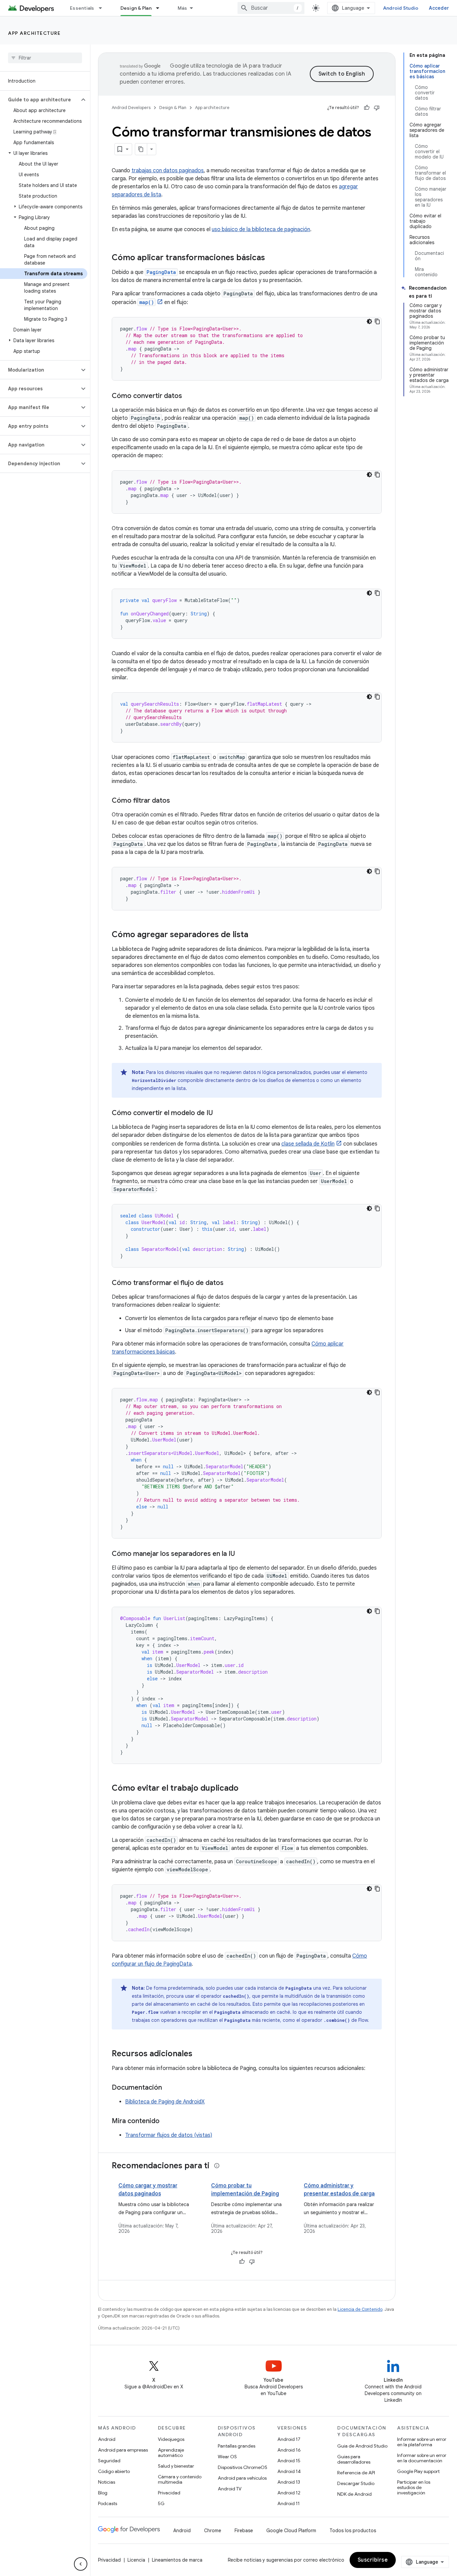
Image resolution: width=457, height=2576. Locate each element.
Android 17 (289, 2439)
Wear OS (227, 2457)
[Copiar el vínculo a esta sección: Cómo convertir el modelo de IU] (219, 1113)
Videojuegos (171, 2439)
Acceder (439, 8)
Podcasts (108, 2503)
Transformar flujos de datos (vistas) (169, 2135)
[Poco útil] (377, 108)
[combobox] (271, 8)
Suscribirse (373, 2560)
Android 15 (289, 2461)
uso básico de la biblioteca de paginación (261, 229)
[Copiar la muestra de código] (377, 321)
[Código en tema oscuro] (369, 321)
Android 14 (289, 2471)
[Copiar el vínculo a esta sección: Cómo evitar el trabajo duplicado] (245, 1789)
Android (107, 2439)
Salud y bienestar (176, 2466)
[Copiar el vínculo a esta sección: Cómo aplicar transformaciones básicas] (272, 258)
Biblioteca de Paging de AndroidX (165, 2102)
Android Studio (401, 8)
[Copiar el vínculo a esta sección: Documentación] (169, 2088)
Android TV (230, 2489)
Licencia (136, 2560)
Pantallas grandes (237, 2446)
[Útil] (367, 108)
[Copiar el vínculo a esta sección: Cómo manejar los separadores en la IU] (242, 1554)
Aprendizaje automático (171, 2453)
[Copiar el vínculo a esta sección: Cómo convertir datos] (189, 396)
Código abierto (114, 2471)
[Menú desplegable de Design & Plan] (161, 8)
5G (161, 2503)
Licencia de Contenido (360, 2309)
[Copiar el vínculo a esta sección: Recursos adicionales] (199, 2054)
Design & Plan (136, 8)
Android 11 (289, 2503)
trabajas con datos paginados (168, 171)
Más (182, 8)
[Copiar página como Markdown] (141, 149)
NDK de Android (354, 2494)
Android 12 (289, 2493)
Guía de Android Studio (362, 2446)
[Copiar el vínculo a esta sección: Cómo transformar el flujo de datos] (230, 1283)
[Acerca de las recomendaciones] (217, 2166)
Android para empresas (123, 2450)
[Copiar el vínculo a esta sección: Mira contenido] (166, 2121)
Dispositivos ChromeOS (243, 2467)
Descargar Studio (356, 2483)
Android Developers (131, 108)
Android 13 (289, 2482)
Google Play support (418, 2471)
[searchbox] (45, 58)
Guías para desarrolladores (354, 2459)
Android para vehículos (242, 2478)
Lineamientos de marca (177, 2560)
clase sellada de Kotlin (308, 1144)
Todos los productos (353, 2531)
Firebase (244, 2531)
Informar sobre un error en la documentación (422, 2458)
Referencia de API (356, 2473)
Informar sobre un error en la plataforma (422, 2442)
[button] (40, 100)
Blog (103, 2493)
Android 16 (289, 2450)
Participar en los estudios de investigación (414, 2487)
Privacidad (169, 2493)
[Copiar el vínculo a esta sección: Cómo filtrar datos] (177, 801)
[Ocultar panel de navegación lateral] (81, 2564)
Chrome (213, 2531)
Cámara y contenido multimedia (180, 2479)
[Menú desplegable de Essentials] (103, 8)
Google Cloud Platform (291, 2531)
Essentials (82, 8)
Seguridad (109, 2461)
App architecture (34, 33)
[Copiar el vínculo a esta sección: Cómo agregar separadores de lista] (255, 935)
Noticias (107, 2482)
